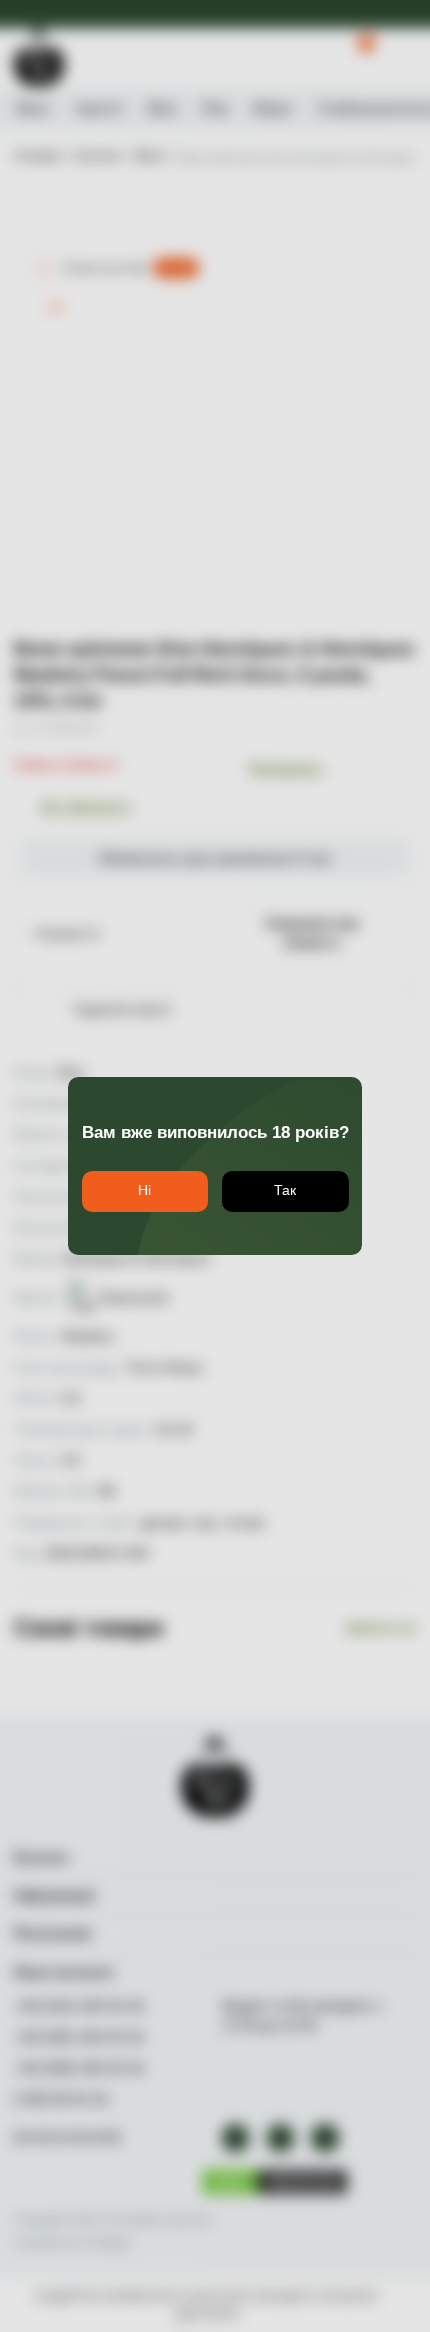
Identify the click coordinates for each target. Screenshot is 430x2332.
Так (285, 1190)
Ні (144, 1190)
